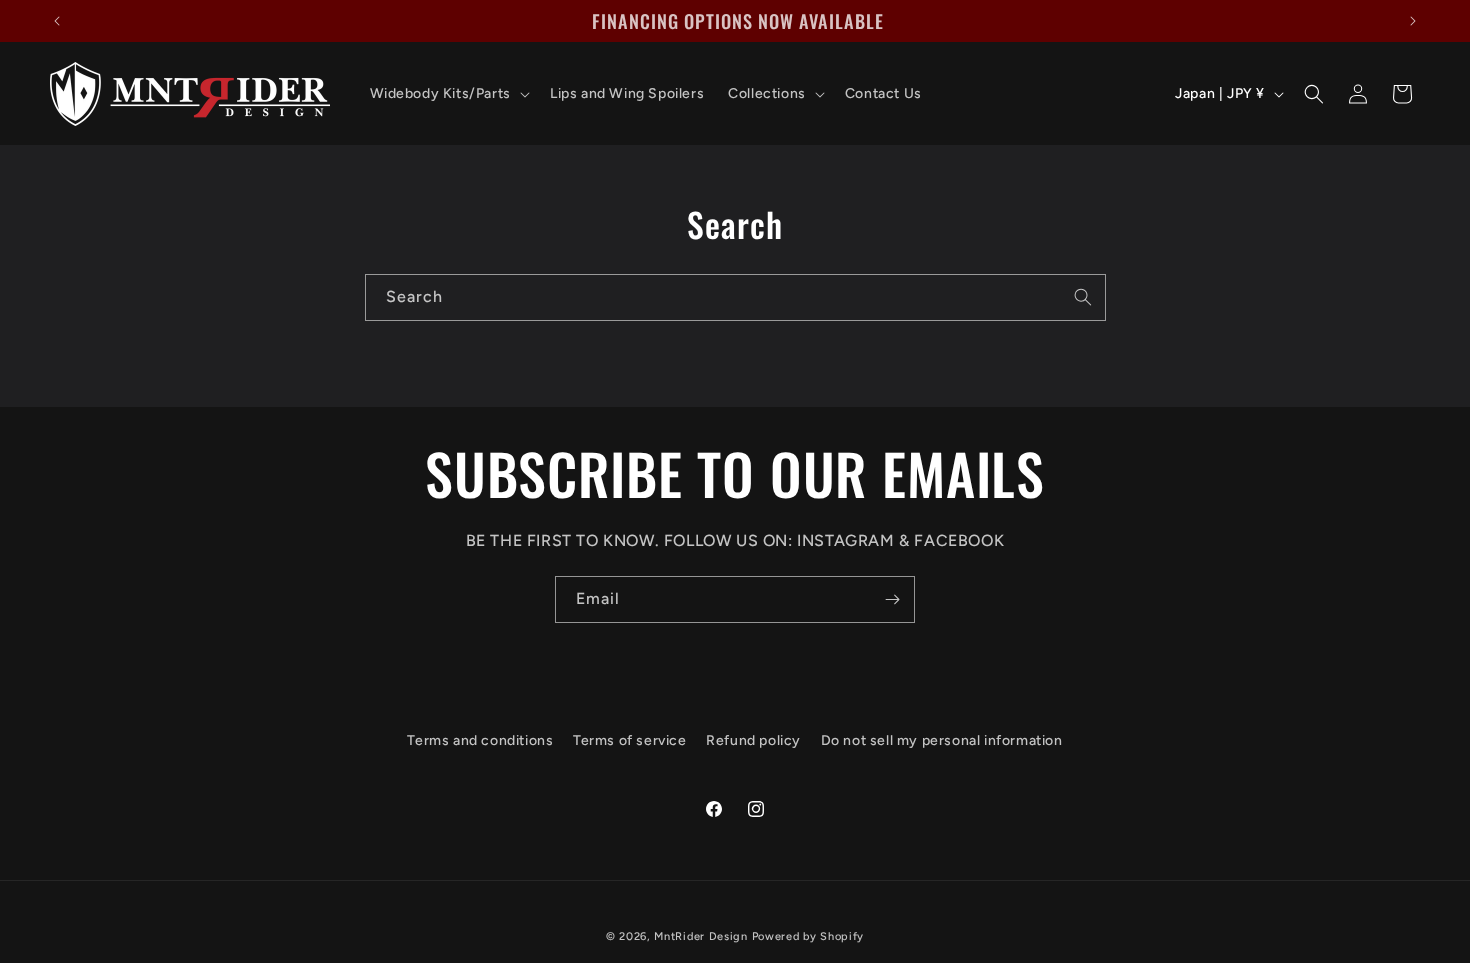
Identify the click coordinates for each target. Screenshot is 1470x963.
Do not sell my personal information (942, 740)
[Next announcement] (1413, 21)
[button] (448, 94)
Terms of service (630, 740)
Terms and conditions (480, 740)
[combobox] (735, 297)
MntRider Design (701, 936)
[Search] (1083, 297)
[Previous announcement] (57, 21)
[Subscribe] (892, 599)
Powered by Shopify (808, 936)
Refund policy (753, 740)
